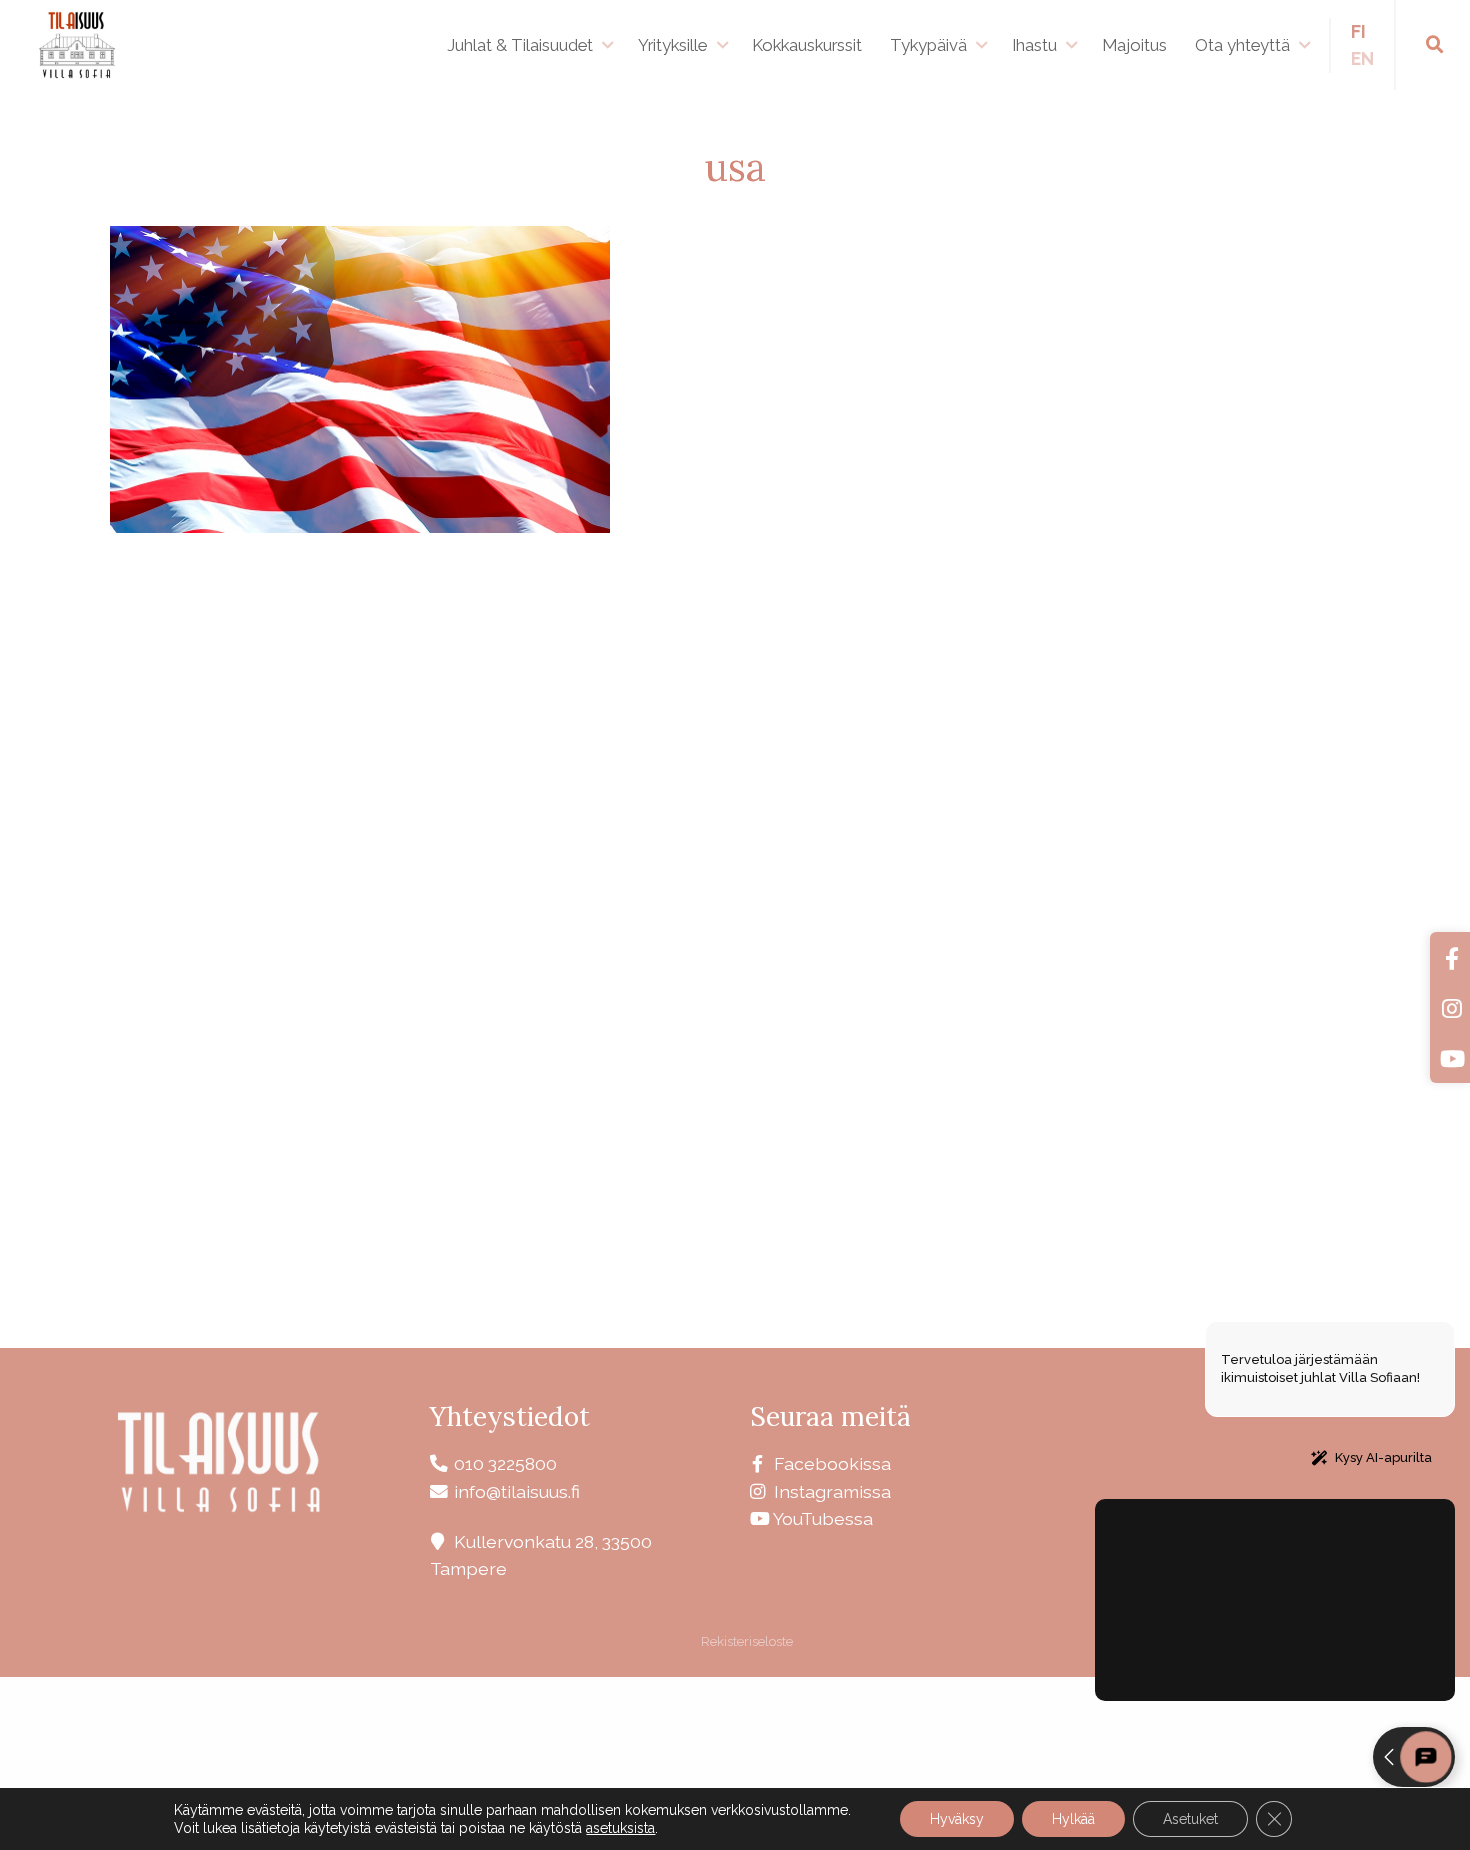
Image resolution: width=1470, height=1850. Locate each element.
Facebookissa (832, 1463)
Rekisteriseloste (745, 1641)
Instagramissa (832, 1491)
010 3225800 (505, 1463)
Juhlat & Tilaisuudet (520, 45)
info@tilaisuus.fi (517, 1491)
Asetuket (1190, 1819)
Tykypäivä (928, 45)
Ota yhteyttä (1242, 45)
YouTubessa (823, 1518)
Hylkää (1073, 1819)
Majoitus (1134, 45)
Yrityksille (672, 45)
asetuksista (620, 1828)
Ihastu (1034, 45)
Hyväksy (957, 1819)
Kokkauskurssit (807, 45)
